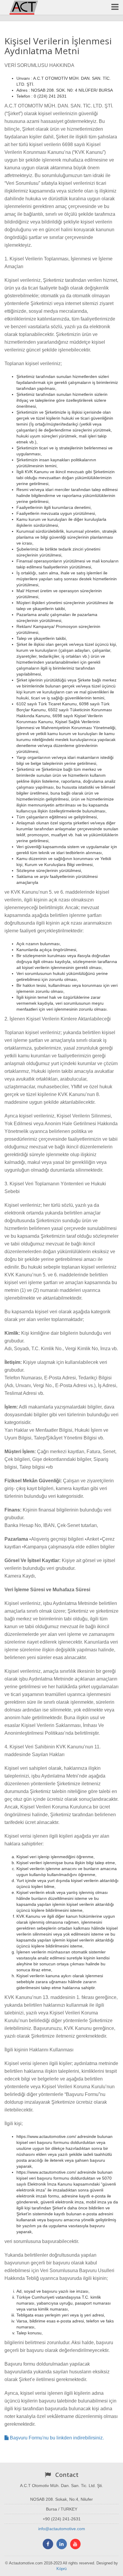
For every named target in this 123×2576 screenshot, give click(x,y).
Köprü (61, 2569)
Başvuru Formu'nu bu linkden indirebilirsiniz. (56, 2438)
